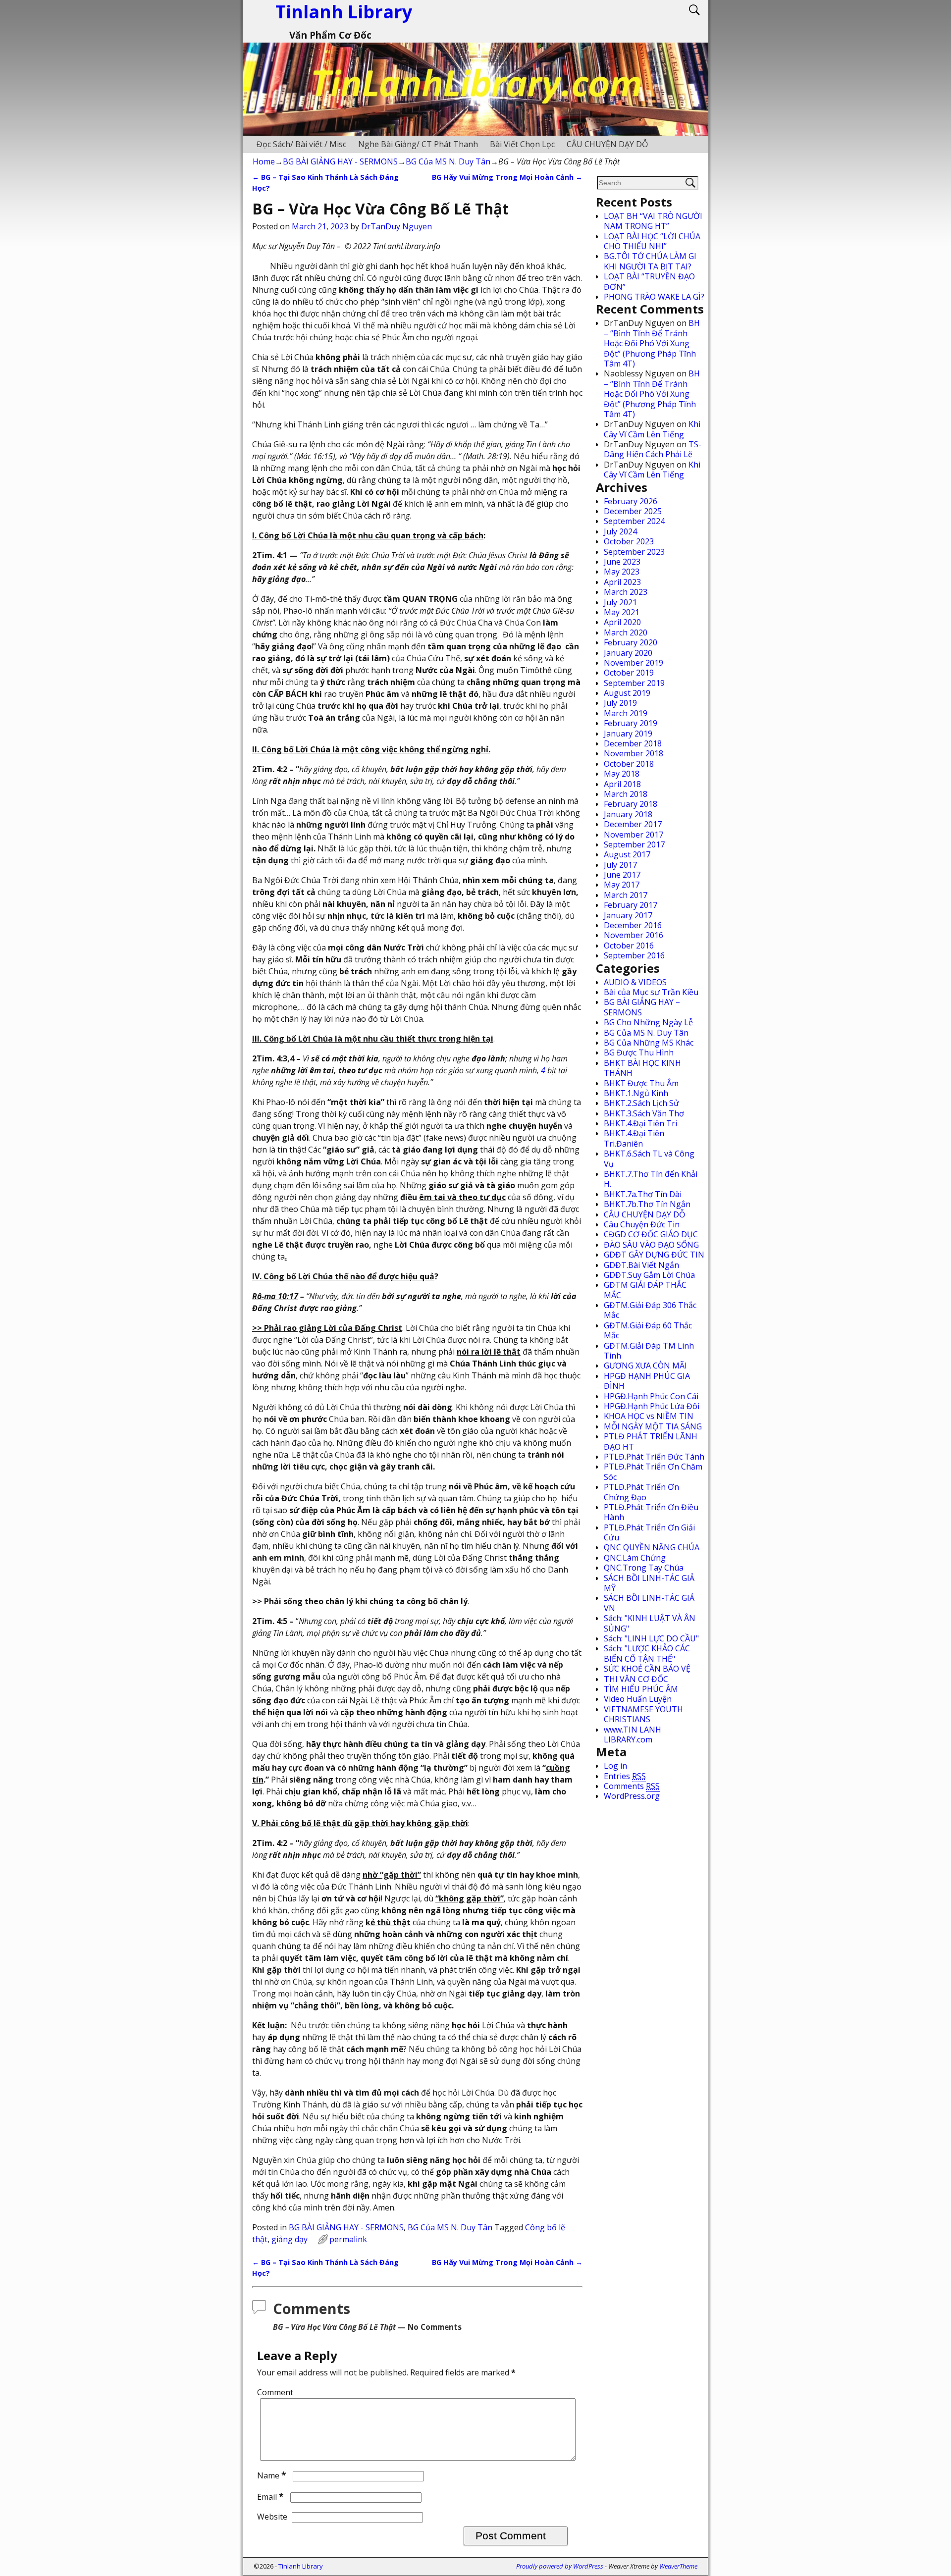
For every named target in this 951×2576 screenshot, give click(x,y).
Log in (615, 1766)
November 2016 (634, 935)
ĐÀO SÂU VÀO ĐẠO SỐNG (651, 1245)
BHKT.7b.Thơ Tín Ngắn (647, 1204)
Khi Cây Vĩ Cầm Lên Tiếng (652, 429)
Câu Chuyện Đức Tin (642, 1224)
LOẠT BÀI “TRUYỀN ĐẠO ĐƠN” (649, 281)
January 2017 (628, 915)
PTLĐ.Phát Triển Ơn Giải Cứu (649, 1532)
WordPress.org (632, 1796)
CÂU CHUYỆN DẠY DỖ (607, 144)
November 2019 (634, 663)
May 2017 (622, 885)
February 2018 (631, 804)
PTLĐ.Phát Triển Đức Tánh (654, 1457)
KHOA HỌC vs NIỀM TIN (649, 1416)
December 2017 (633, 824)
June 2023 (622, 562)
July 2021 (620, 602)
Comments (632, 1786)
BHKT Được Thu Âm (641, 1083)
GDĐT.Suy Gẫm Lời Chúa (649, 1275)
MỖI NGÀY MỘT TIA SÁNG (653, 1426)
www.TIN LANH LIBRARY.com (633, 1735)
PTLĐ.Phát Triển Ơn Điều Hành (651, 1512)
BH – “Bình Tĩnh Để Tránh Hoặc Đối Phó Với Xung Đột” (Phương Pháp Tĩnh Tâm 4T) (652, 343)
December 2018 (633, 743)
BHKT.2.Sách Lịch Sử (641, 1103)
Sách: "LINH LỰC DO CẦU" (651, 1638)
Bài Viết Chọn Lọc (522, 144)
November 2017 (634, 835)
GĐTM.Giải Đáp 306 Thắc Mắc (650, 1310)
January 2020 (628, 653)
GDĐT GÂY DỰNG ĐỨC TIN (654, 1255)
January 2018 (628, 814)
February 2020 (631, 642)
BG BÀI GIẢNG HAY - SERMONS (340, 161)
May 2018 (622, 774)
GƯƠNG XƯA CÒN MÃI (645, 1366)
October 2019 (629, 673)
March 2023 (626, 592)
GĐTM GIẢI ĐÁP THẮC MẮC (645, 1290)
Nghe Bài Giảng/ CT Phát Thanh (418, 144)
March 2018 (626, 794)
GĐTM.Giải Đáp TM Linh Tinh (649, 1351)
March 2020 (626, 632)
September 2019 (634, 683)
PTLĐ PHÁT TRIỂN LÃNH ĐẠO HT (651, 1441)
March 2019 (626, 713)
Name (272, 2475)
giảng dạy (290, 2239)
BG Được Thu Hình (639, 1052)
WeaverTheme (678, 2566)
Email (270, 2497)
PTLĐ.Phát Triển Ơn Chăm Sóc (653, 1472)
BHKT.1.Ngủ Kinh (636, 1093)
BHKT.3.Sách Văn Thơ (644, 1113)
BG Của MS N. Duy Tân (448, 161)
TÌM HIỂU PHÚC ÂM (641, 1689)
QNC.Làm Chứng (635, 1558)
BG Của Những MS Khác (649, 1043)
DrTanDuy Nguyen (396, 226)
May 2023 (622, 572)
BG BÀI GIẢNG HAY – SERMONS (642, 1007)
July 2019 (620, 703)
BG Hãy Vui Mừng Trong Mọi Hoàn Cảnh (507, 177)
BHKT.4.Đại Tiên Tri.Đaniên (634, 1138)
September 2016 (634, 955)
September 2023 (634, 552)
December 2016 (633, 925)
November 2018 (634, 753)
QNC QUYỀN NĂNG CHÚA (652, 1547)
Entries (625, 1776)
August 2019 (627, 693)
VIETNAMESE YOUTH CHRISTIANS (643, 1714)
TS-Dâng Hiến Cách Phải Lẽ (653, 449)
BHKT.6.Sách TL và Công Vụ (649, 1158)
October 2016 (629, 946)
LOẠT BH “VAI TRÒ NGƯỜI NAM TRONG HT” (653, 221)
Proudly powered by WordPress (560, 2566)
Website (272, 2517)
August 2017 (627, 854)
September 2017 (634, 844)
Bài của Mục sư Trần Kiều (651, 992)
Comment (275, 2392)
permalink (348, 2239)
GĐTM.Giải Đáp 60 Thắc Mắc (648, 1330)
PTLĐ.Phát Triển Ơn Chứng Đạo (641, 1492)
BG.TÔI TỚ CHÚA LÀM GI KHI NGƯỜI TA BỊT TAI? (650, 261)
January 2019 (628, 734)
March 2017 (626, 895)
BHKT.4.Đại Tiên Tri (640, 1123)
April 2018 (622, 784)
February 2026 (631, 501)
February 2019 (631, 723)
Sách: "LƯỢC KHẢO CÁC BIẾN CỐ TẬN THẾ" (647, 1653)
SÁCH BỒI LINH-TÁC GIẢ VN (649, 1603)
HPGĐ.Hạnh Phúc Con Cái (651, 1396)
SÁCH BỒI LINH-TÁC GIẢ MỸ (649, 1583)
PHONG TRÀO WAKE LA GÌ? (654, 297)
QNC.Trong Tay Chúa (644, 1568)
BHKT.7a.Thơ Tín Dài (643, 1194)
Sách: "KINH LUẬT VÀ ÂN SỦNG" (650, 1623)
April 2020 (622, 622)
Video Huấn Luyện (638, 1699)
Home (264, 161)
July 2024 (620, 531)
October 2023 (629, 541)
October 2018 (629, 764)
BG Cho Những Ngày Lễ (648, 1022)
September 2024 (634, 521)
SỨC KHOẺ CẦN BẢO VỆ (647, 1669)
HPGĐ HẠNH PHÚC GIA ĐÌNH (647, 1381)
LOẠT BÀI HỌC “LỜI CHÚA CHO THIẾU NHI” (652, 241)
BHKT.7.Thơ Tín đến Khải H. (651, 1179)
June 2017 (622, 875)
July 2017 (620, 865)
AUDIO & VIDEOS (635, 982)
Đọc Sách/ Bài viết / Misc (301, 144)
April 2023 (622, 582)
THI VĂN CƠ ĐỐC (636, 1679)
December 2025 (633, 511)
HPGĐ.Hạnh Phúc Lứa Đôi (652, 1406)
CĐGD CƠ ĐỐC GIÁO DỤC (651, 1234)
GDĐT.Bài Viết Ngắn (641, 1265)
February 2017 (631, 905)
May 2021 (622, 612)
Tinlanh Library (301, 2566)
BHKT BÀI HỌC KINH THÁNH (642, 1068)
